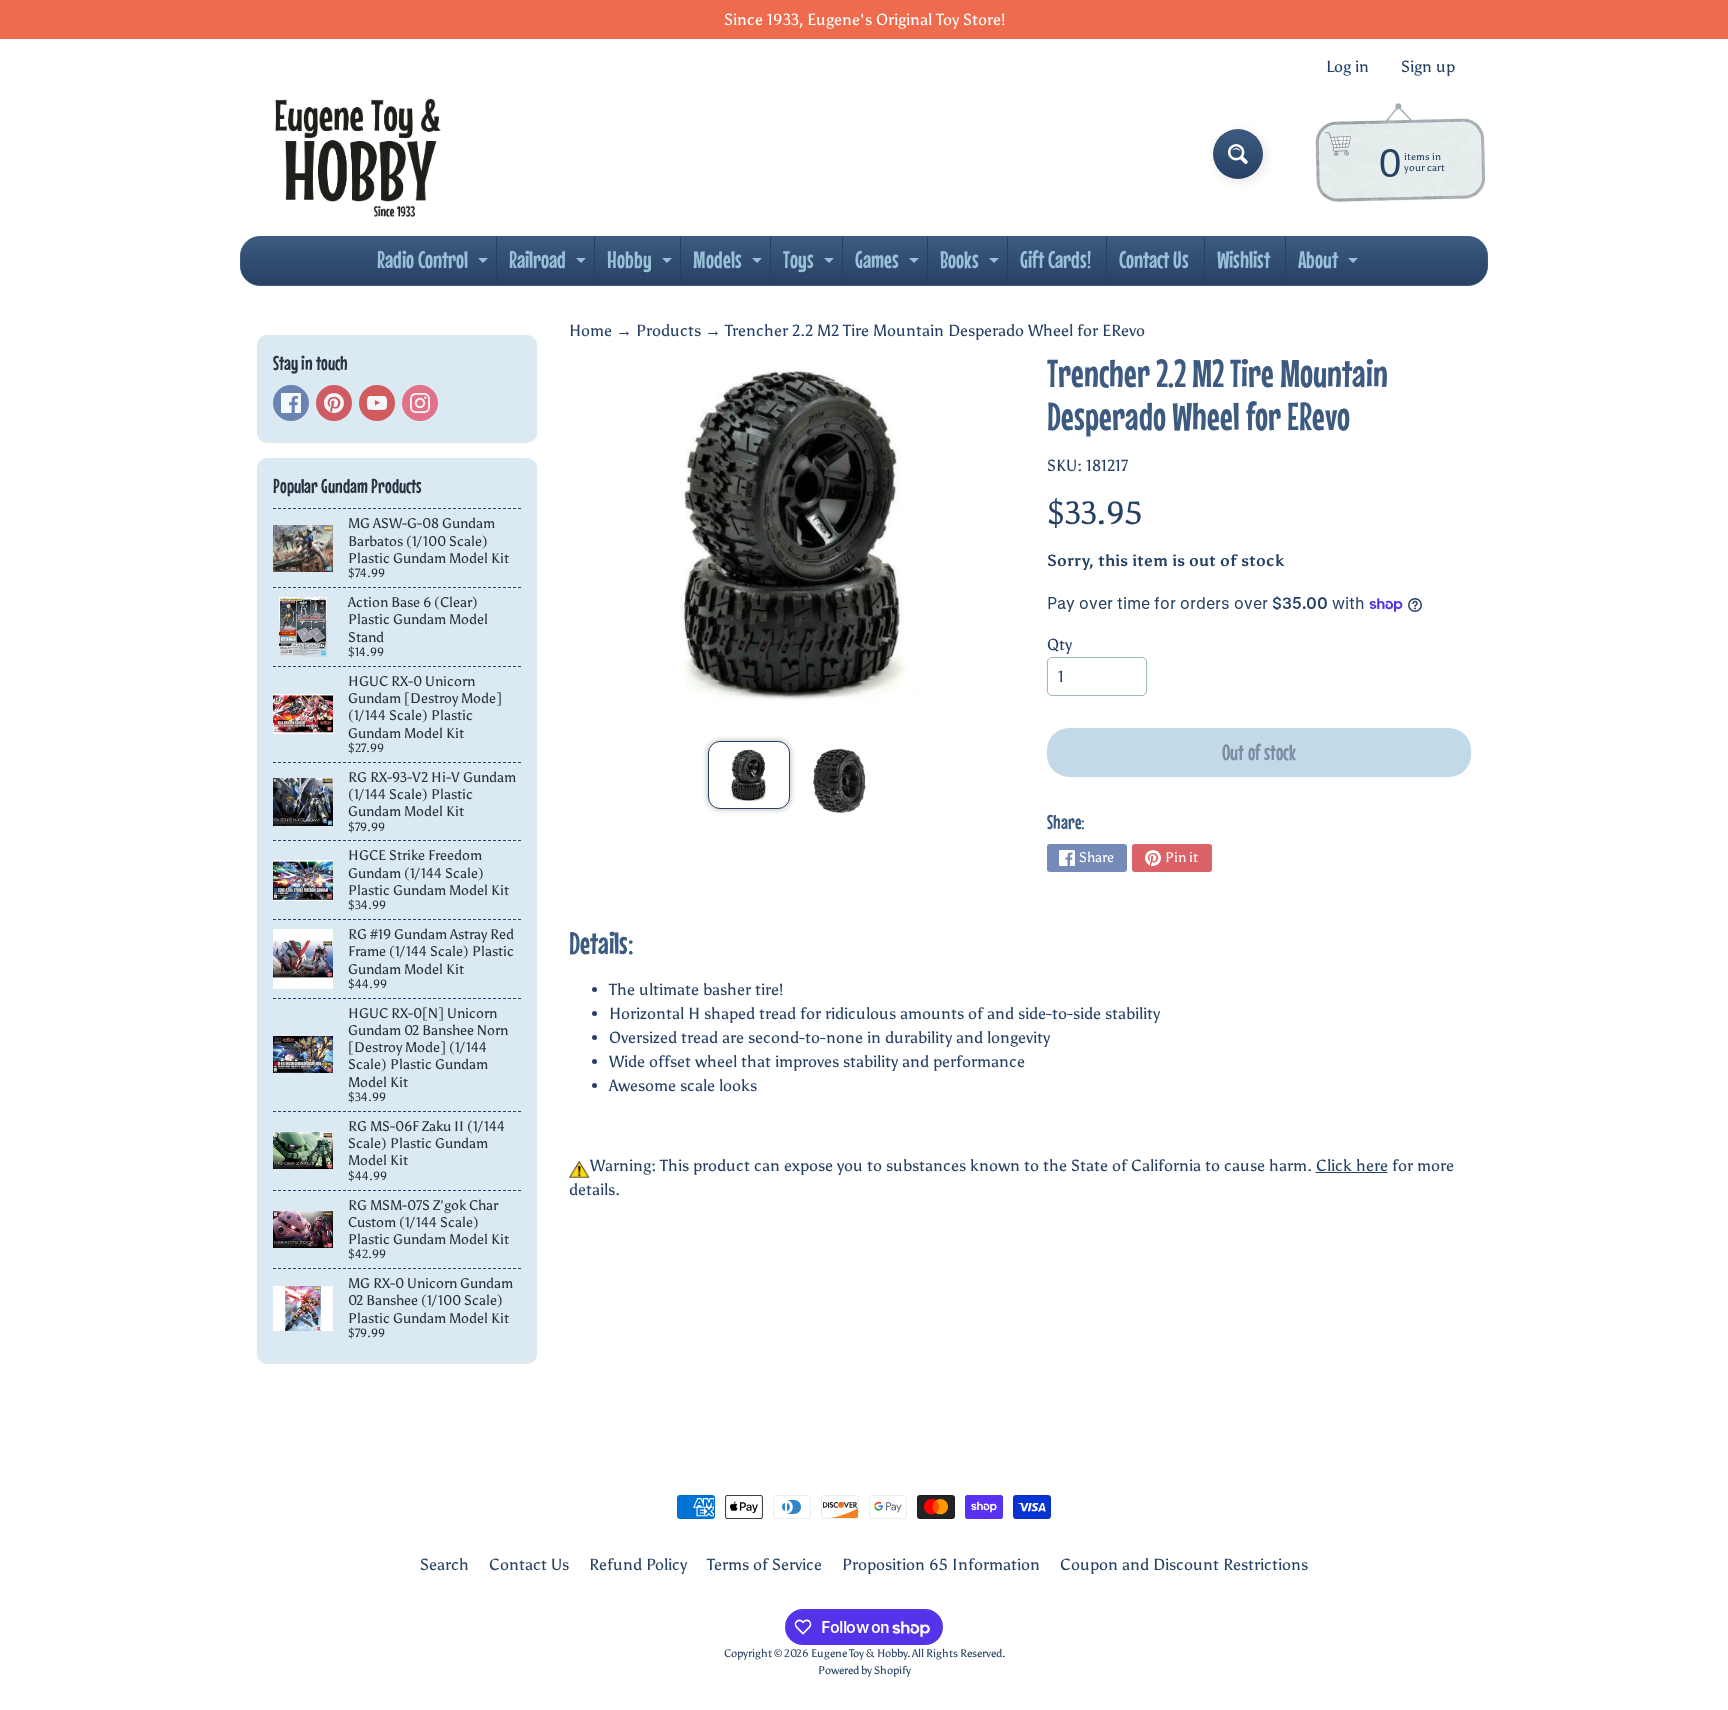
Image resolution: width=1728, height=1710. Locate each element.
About (1330, 265)
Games (889, 265)
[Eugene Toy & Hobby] (357, 154)
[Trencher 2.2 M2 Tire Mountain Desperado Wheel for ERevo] (748, 775)
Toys (811, 265)
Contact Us (1154, 259)
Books (972, 265)
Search (444, 1564)
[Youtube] (377, 403)
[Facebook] (291, 403)
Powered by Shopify (864, 1670)
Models (730, 265)
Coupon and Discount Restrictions (1184, 1564)
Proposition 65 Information (941, 1564)
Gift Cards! (1055, 259)
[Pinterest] (334, 403)
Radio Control (435, 265)
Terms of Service (764, 1564)
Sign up (1428, 67)
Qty (1059, 644)
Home (590, 330)
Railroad (550, 265)
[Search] (1238, 154)
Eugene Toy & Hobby (859, 1653)
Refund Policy (638, 1564)
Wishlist (1243, 259)
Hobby (642, 265)
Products (668, 330)
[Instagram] (420, 403)
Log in (1347, 67)
